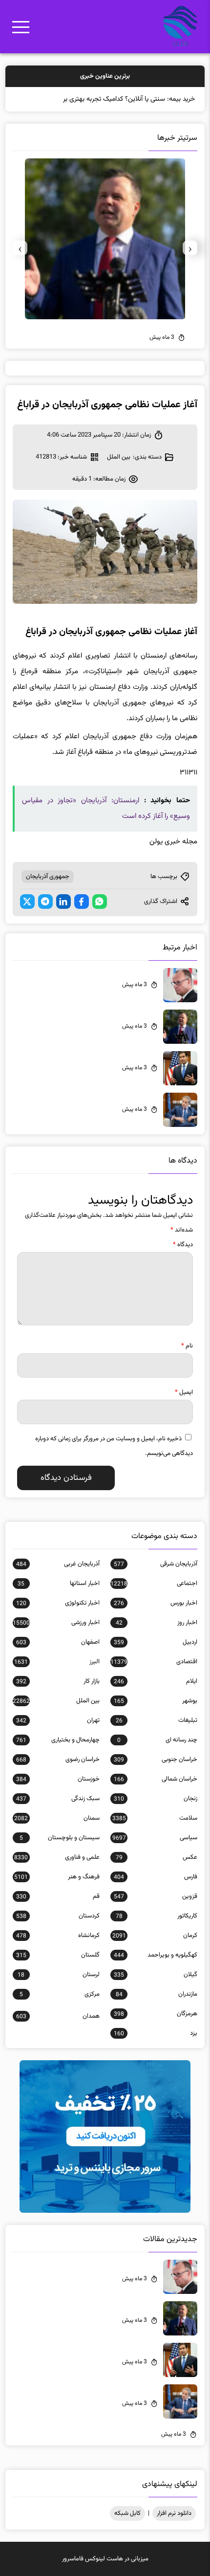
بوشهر (156, 1701)
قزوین (156, 1896)
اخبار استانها (58, 1584)
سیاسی (155, 1838)
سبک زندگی (58, 1799)
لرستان (58, 1975)
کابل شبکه (127, 2513)
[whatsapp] (100, 902)
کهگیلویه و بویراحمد (156, 1955)
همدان (58, 2016)
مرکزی (60, 1994)
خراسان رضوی (58, 1760)
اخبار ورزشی (56, 1623)
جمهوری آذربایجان (48, 877)
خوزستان (58, 1779)
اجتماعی (154, 1584)
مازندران (157, 1994)
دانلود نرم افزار (174, 2513)
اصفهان (58, 1642)
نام (187, 1346)
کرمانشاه (58, 1936)
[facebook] (82, 902)
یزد (156, 2033)
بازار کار (58, 1681)
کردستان (58, 1916)
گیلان (156, 1975)
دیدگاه (183, 1245)
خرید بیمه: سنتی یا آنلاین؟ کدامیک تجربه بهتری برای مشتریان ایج (108, 99)
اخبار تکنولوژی (58, 1603)
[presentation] (190, 248)
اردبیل (156, 1642)
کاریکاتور (157, 1916)
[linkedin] (63, 902)
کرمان (155, 1936)
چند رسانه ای (157, 1740)
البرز (57, 1662)
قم (58, 1896)
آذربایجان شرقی (156, 1564)
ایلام (156, 1681)
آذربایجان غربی (58, 1564)
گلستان (58, 1955)
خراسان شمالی (156, 1779)
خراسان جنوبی (156, 1760)
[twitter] (27, 902)
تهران (58, 1720)
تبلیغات (157, 1720)
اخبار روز (157, 1623)
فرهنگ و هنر (57, 1877)
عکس (157, 1857)
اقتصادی (154, 1662)
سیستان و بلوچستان (60, 1838)
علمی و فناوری (57, 1857)
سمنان (57, 1818)
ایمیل (184, 1392)
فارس (156, 1877)
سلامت (155, 1818)
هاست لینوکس (104, 2559)
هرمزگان (156, 2014)
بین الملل (119, 457)
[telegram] (45, 902)
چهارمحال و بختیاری (58, 1740)
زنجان (156, 1799)
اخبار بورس (156, 1603)
